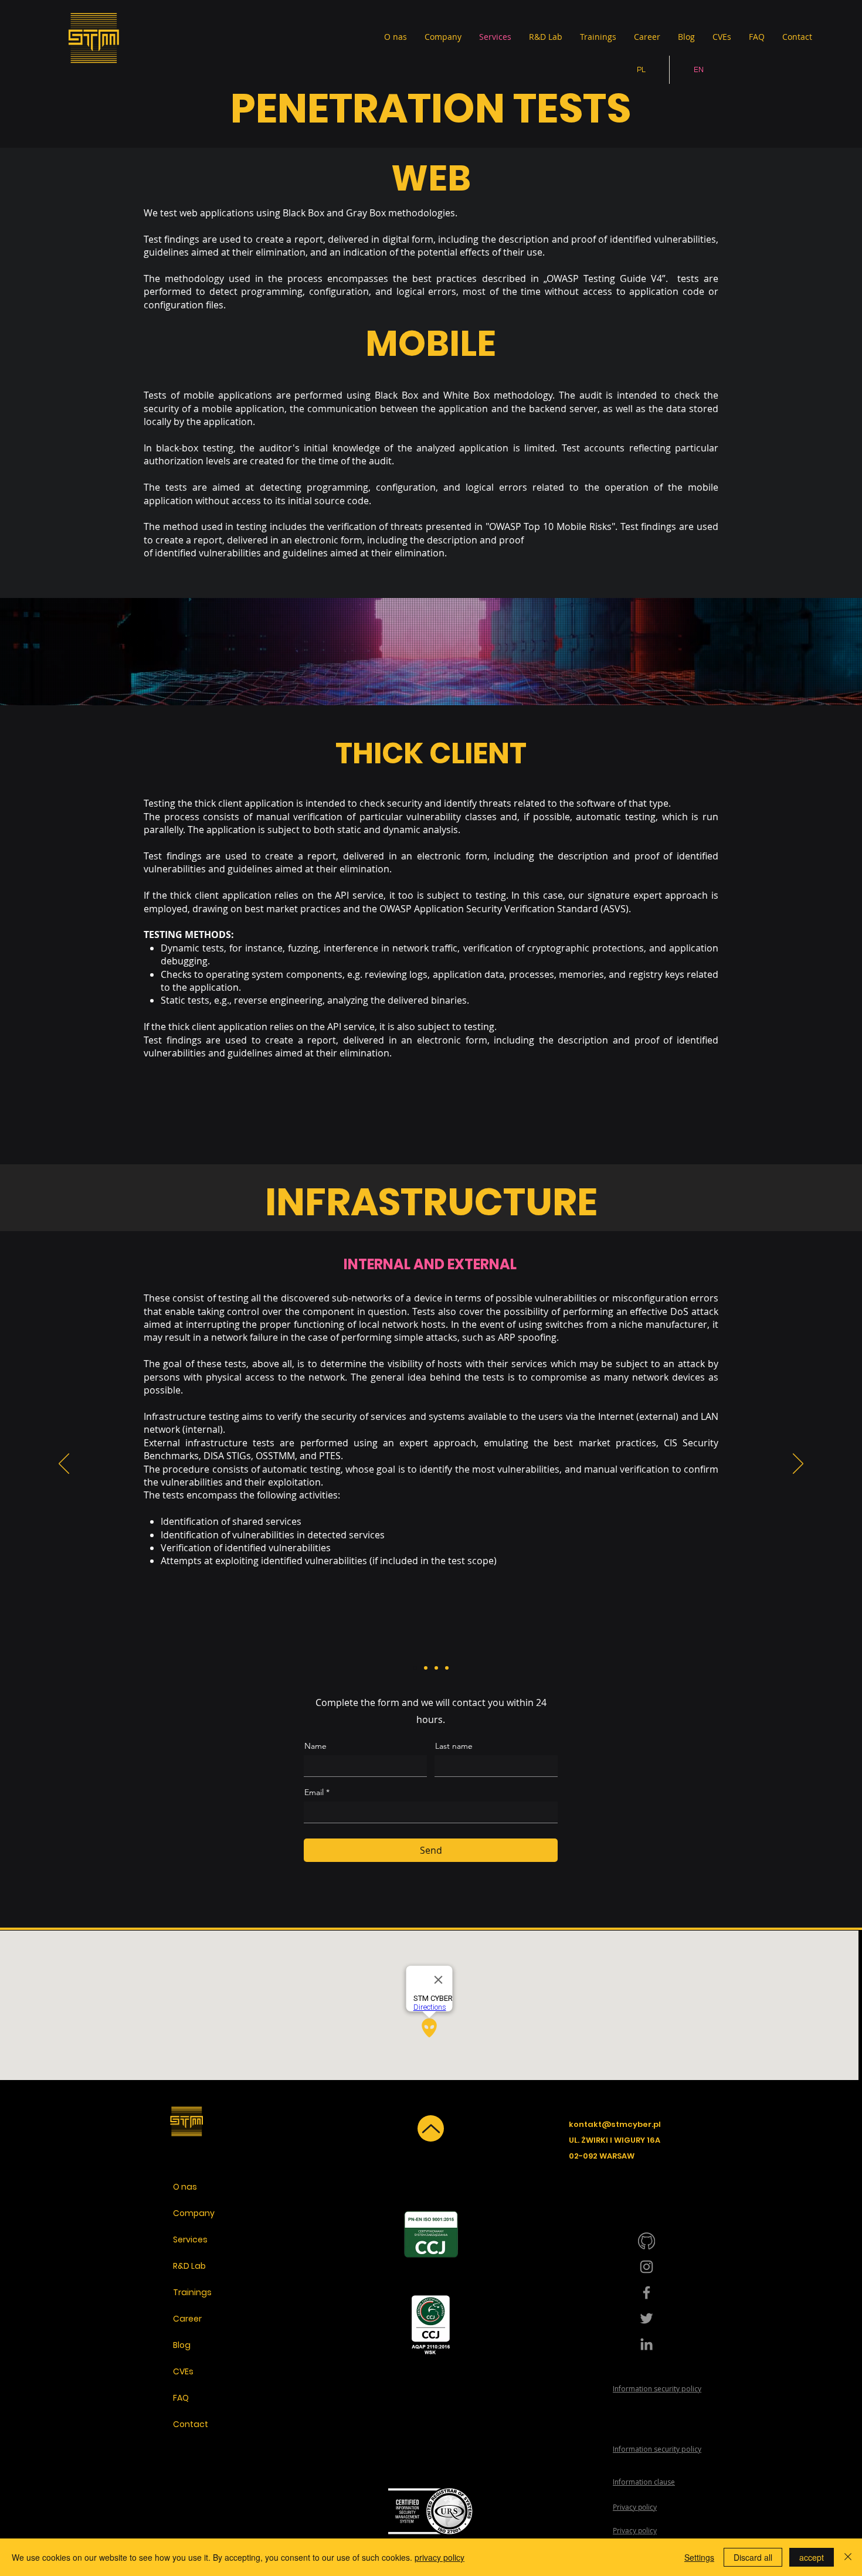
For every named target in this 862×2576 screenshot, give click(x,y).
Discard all (753, 2557)
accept (812, 2557)
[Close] (848, 2557)
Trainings (192, 2292)
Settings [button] (699, 2557)
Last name (454, 1746)
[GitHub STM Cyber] (646, 2241)
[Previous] (64, 1464)
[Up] (431, 2128)
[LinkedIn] (646, 2344)
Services (190, 2239)
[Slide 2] (426, 1668)
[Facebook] (646, 2293)
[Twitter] (646, 2318)
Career (187, 2319)
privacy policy (440, 2557)
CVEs (183, 2371)
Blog (182, 2345)
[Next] (798, 1464)
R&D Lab (189, 2266)
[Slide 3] (436, 1668)
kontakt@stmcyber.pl (615, 2124)
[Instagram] (646, 2267)
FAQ (181, 2398)
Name (315, 1746)
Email (314, 1792)
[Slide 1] (415, 1668)
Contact (191, 2424)
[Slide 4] (447, 1668)
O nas (185, 2187)
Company (194, 2213)
